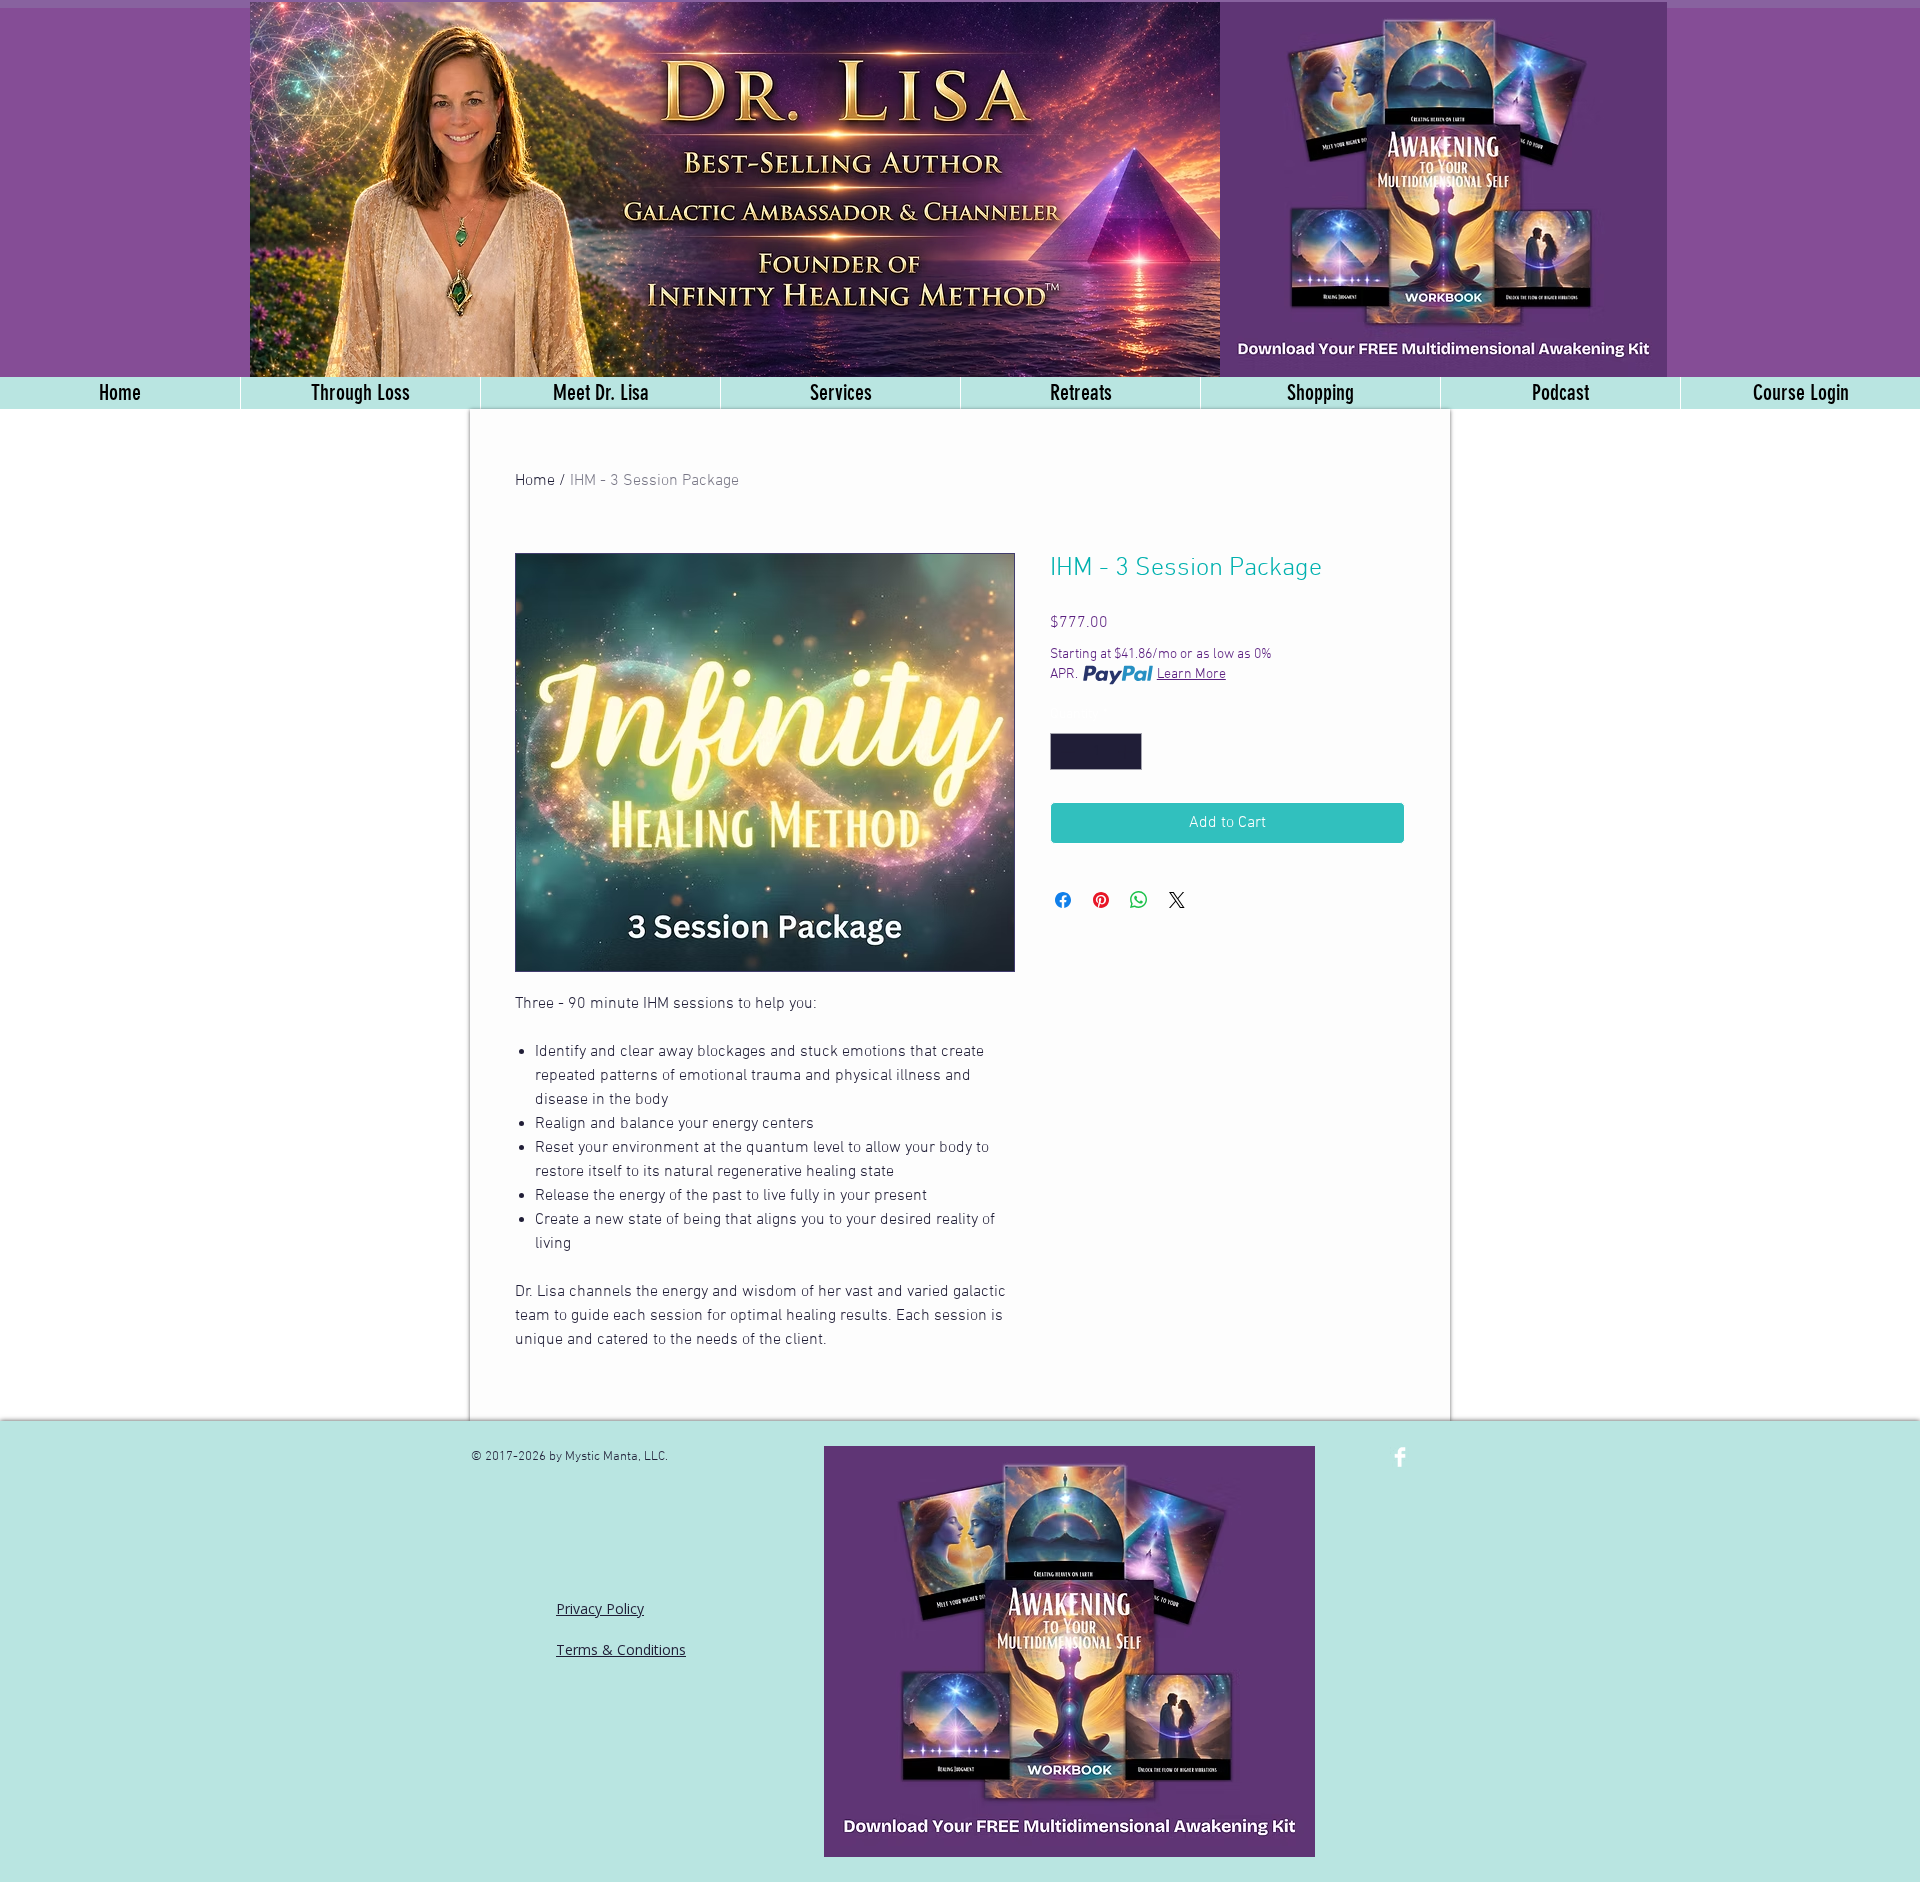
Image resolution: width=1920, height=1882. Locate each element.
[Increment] (1126, 751)
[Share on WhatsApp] (1139, 900)
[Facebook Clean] (1400, 1457)
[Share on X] (1177, 900)
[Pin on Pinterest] (1101, 900)
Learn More (1191, 674)
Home (535, 481)
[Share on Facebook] (1063, 900)
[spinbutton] (1096, 751)
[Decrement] (1065, 751)
